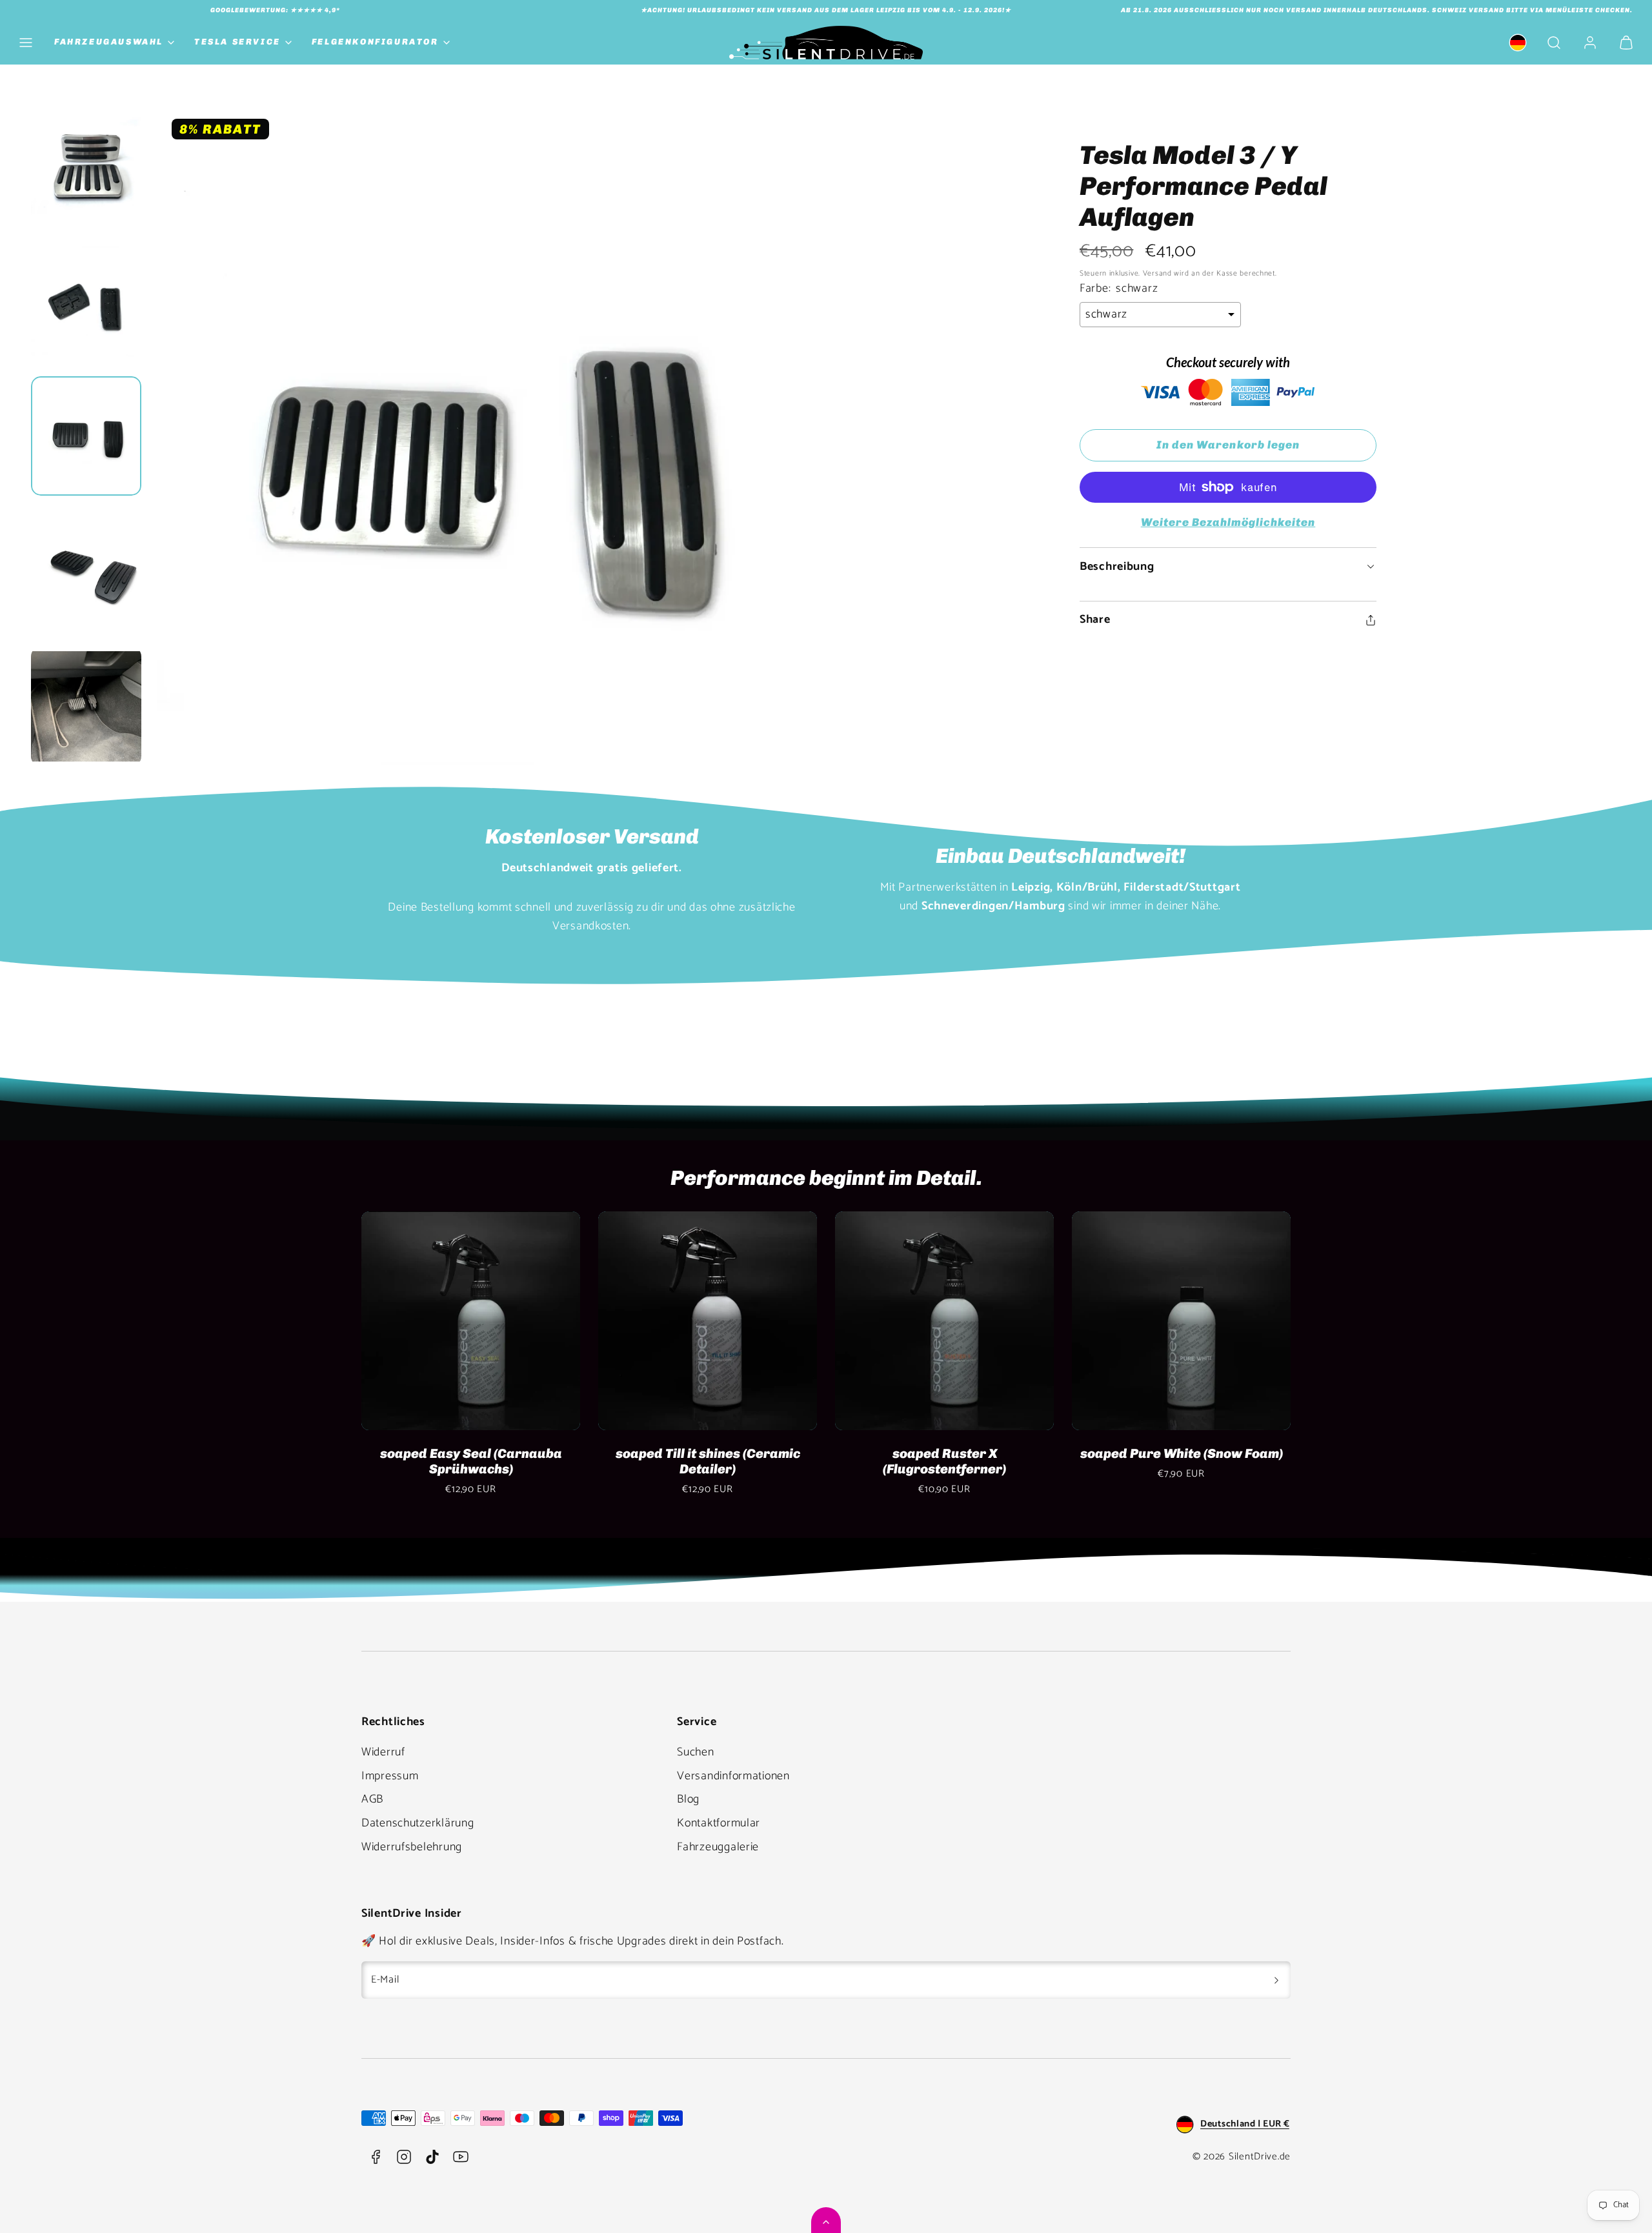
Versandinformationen (733, 1776)
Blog (688, 1799)
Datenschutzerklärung (418, 1823)
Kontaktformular (719, 1823)
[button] (26, 43)
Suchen (695, 1752)
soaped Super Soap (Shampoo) (708, 1453)
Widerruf (383, 1752)
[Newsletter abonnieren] (1276, 1980)
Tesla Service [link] (237, 42)
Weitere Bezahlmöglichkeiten (1228, 522)
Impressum (390, 1776)
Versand (1157, 273)
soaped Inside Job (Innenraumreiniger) (471, 1461)
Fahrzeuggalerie (718, 1847)
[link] (1518, 43)
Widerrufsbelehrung (412, 1847)
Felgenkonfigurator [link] (375, 42)
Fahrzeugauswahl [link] (109, 42)
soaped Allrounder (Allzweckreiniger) (944, 1461)
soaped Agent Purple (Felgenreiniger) (1181, 1461)
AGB (372, 1799)
